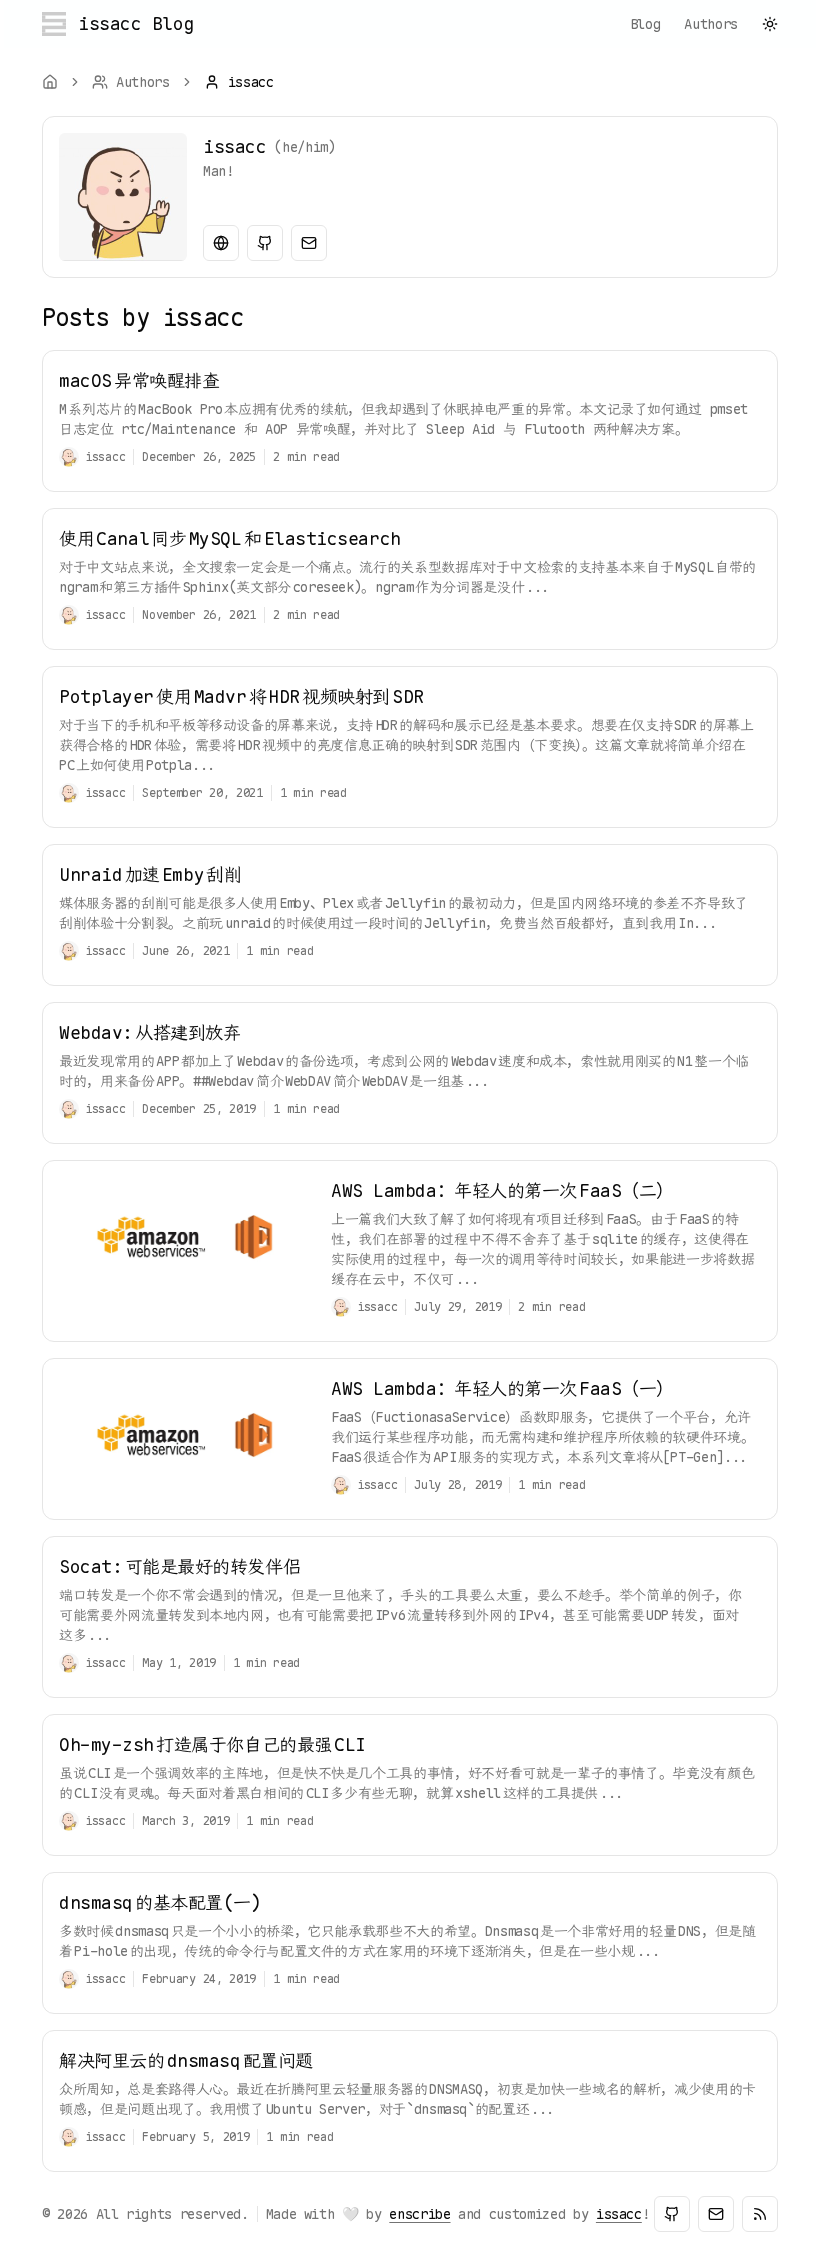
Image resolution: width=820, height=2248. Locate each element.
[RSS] (760, 2214)
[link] (239, 82)
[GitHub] (265, 243)
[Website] (221, 243)
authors (711, 24)
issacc (619, 2214)
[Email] (309, 243)
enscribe (419, 2214)
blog (645, 24)
